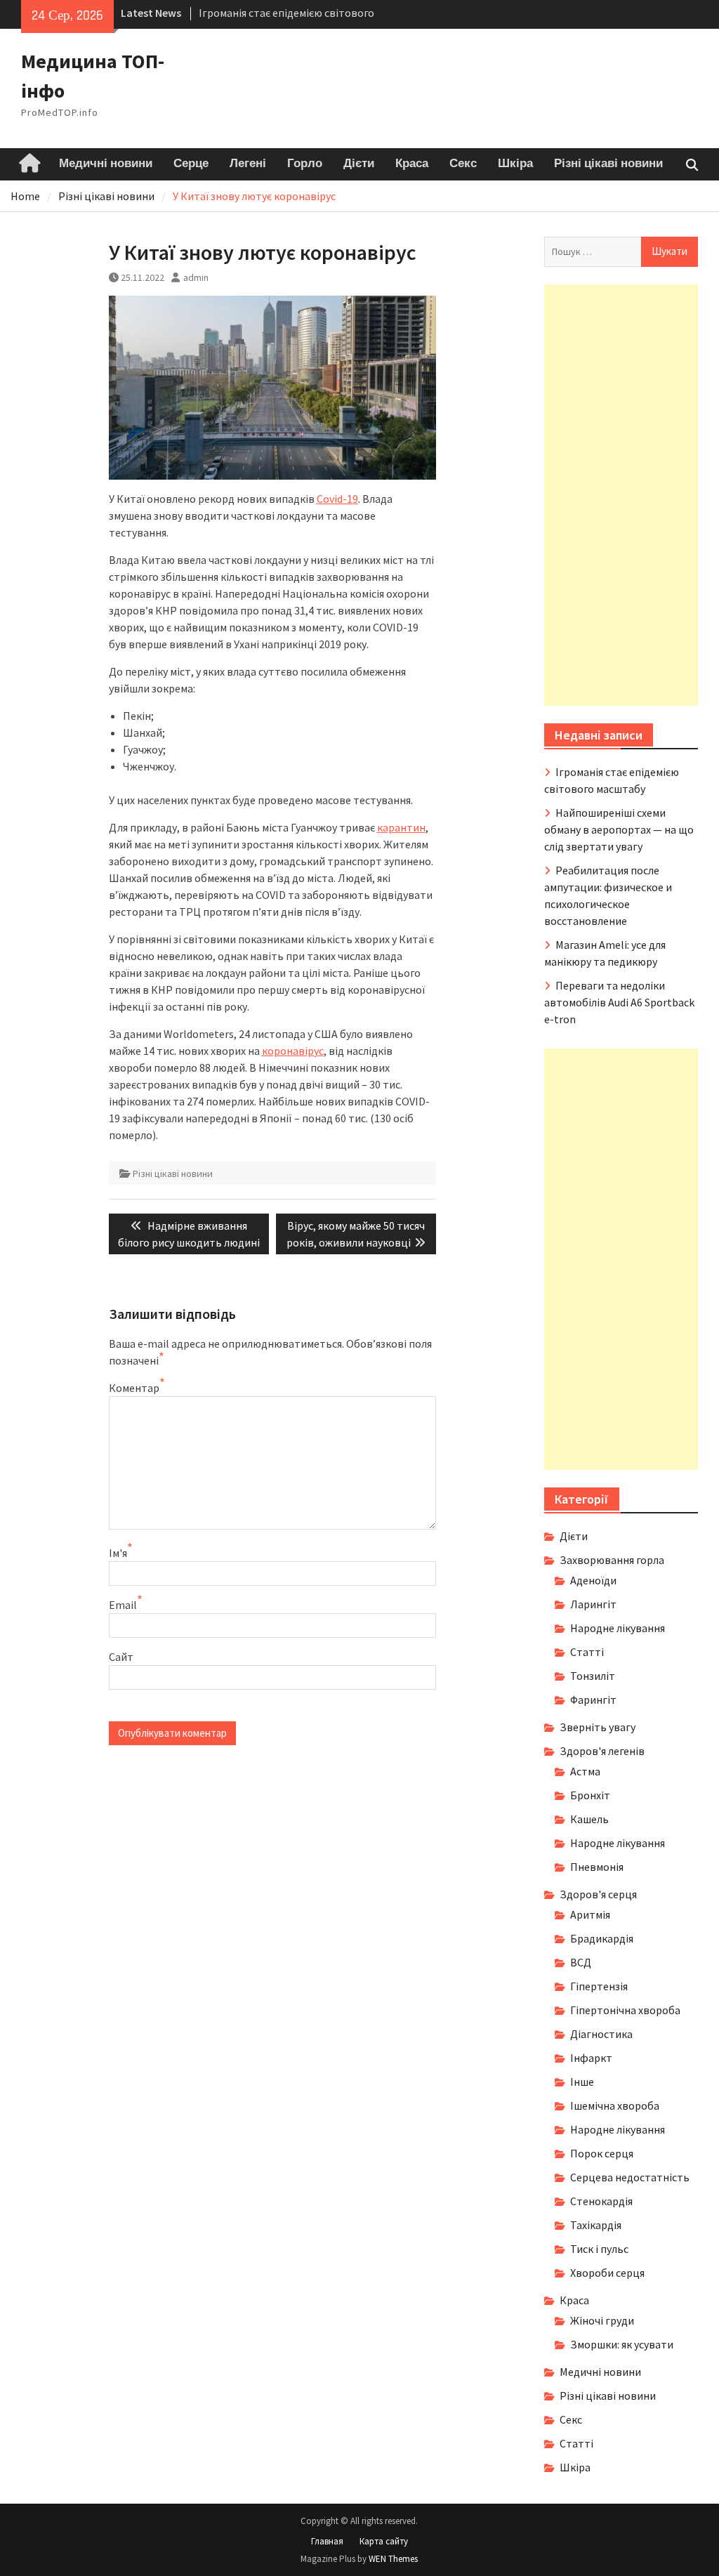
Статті (587, 1652)
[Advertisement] (621, 495)
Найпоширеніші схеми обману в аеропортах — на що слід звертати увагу (619, 829)
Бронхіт (590, 1795)
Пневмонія (597, 1867)
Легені (248, 164)
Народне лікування (618, 1628)
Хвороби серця (607, 2273)
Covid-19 (337, 499)
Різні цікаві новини (608, 164)
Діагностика (601, 2034)
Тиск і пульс (599, 2249)
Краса (412, 164)
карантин (401, 827)
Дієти (359, 164)
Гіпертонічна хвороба (625, 2010)
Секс (463, 164)
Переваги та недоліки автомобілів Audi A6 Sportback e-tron (619, 1002)
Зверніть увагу (598, 1727)
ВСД (581, 1962)
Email (123, 1605)
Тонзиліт (593, 1676)
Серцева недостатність (630, 2177)
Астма (585, 1771)
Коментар (134, 1388)
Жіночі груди (602, 2320)
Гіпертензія (599, 1986)
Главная (327, 2541)
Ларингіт (593, 1604)
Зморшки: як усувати (622, 2344)
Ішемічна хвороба (615, 2105)
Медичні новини (106, 164)
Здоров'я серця (598, 1894)
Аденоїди (593, 1580)
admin (196, 277)
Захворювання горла (612, 1560)
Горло (305, 164)
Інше (582, 2082)
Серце (191, 164)
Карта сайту (384, 2541)
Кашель (589, 1819)
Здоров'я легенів (602, 1751)
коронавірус (293, 1051)
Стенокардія (601, 2201)
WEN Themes (393, 2559)
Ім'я (118, 1553)
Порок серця (602, 2153)
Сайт (121, 1657)
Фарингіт (593, 1700)
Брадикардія (602, 1938)
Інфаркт (591, 2058)
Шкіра (515, 164)
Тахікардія (596, 2225)
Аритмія (590, 1914)
